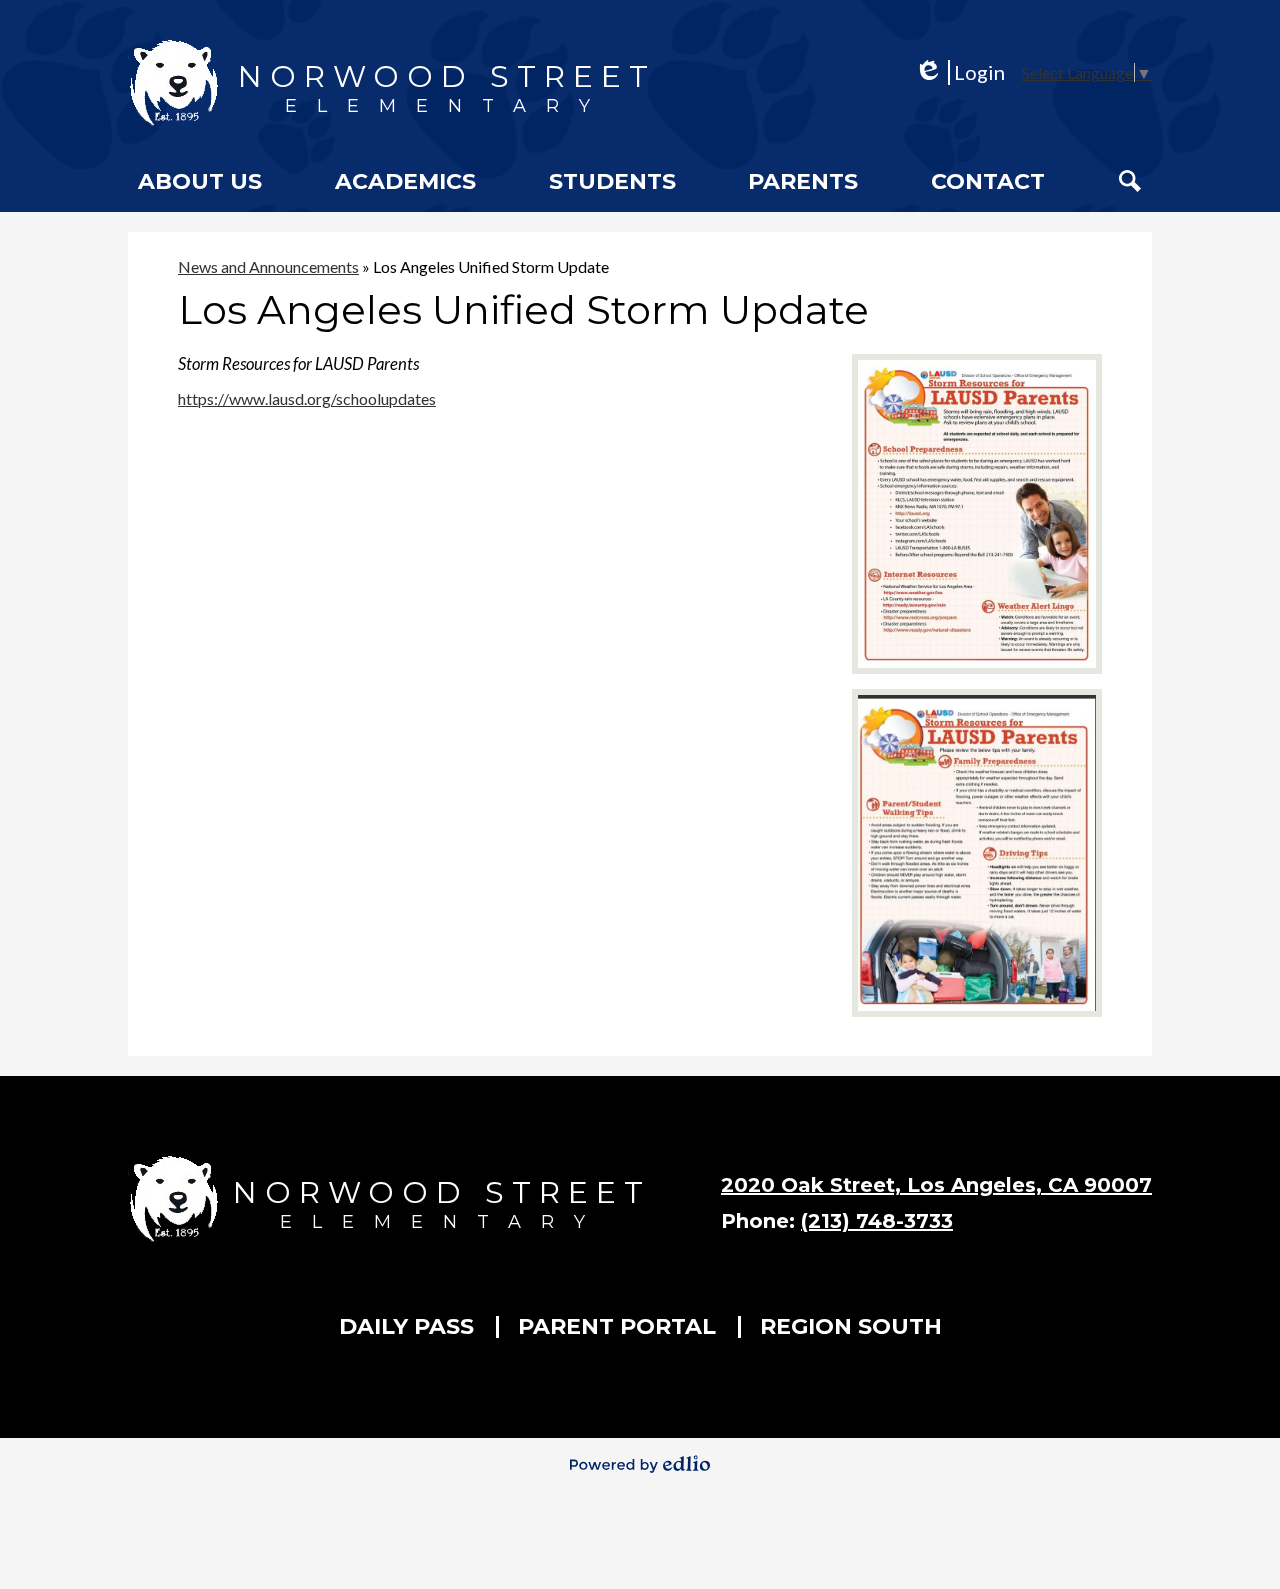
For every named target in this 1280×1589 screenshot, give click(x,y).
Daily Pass (406, 1326)
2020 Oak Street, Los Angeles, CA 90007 (936, 1185)
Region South (851, 1326)
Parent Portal (617, 1326)
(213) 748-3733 (877, 1221)
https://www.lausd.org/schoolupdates (307, 398)
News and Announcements (268, 266)
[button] (200, 181)
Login (959, 72)
